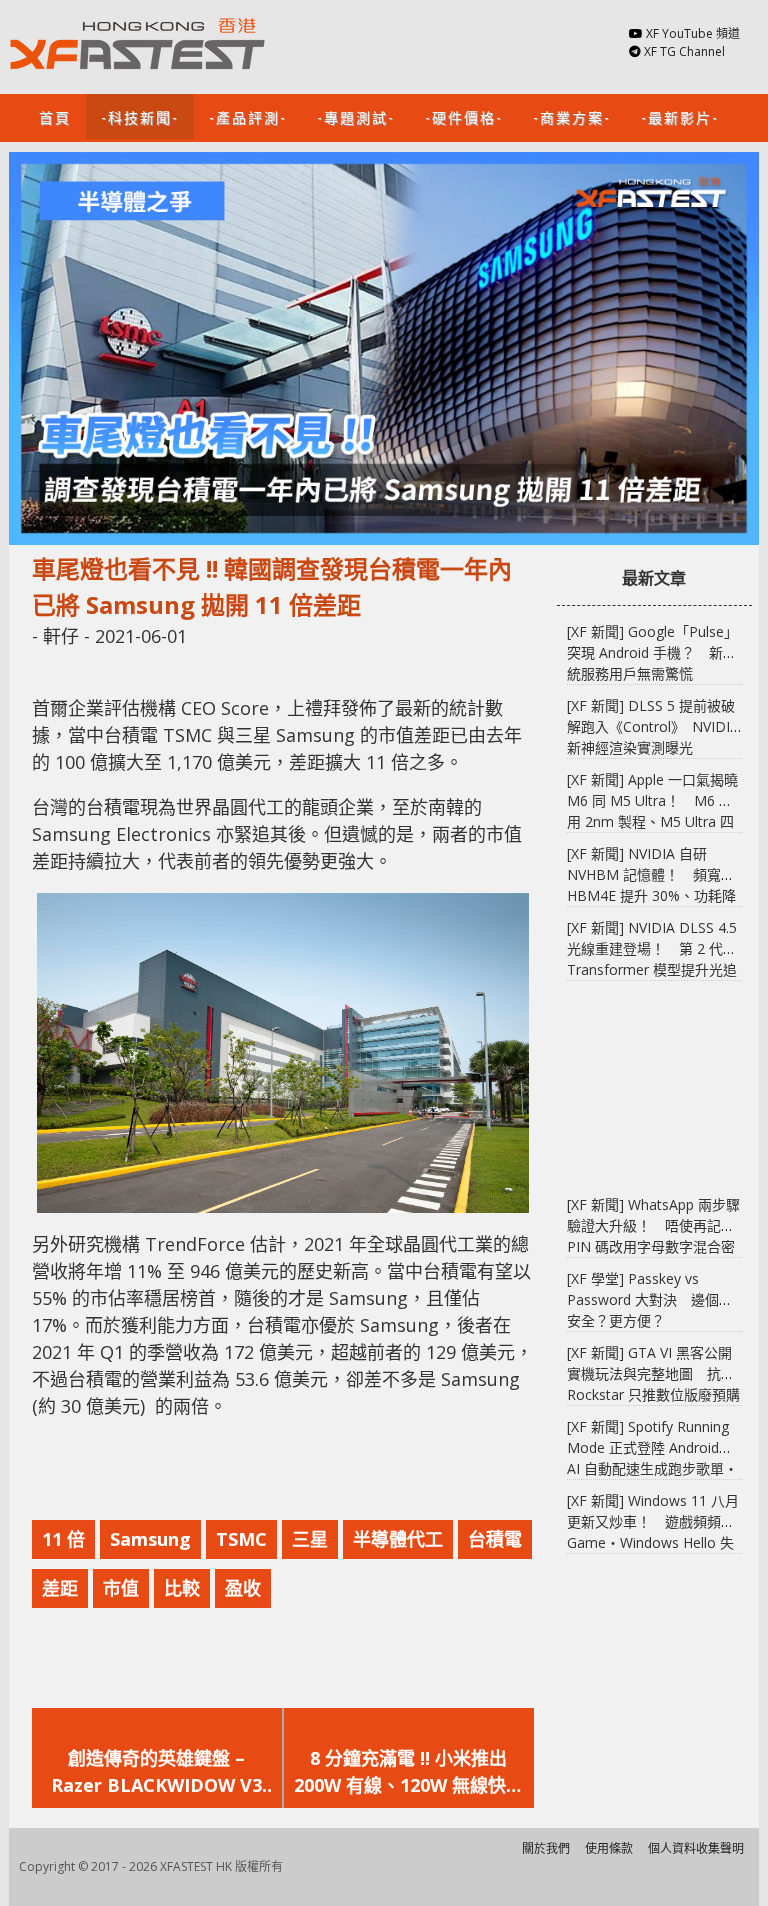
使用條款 (609, 1848)
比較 (182, 1588)
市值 (121, 1588)
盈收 (243, 1588)
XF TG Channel (684, 51)
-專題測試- (356, 116)
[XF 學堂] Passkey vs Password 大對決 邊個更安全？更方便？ (650, 1299)
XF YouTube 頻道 (693, 33)
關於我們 (546, 1848)
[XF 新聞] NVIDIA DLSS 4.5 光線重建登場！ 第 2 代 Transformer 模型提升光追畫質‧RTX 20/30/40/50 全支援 (652, 969)
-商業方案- (572, 116)
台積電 (495, 1539)
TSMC (241, 1539)
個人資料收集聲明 (696, 1848)
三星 (310, 1539)
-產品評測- (248, 116)
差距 (60, 1588)
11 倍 (63, 1539)
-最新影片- (680, 116)
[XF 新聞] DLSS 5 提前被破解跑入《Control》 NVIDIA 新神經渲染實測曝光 (653, 726)
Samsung (150, 1539)
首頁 (55, 116)
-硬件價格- (464, 116)
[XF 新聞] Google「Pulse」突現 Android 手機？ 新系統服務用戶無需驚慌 (652, 652)
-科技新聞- (140, 116)
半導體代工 (398, 1539)
